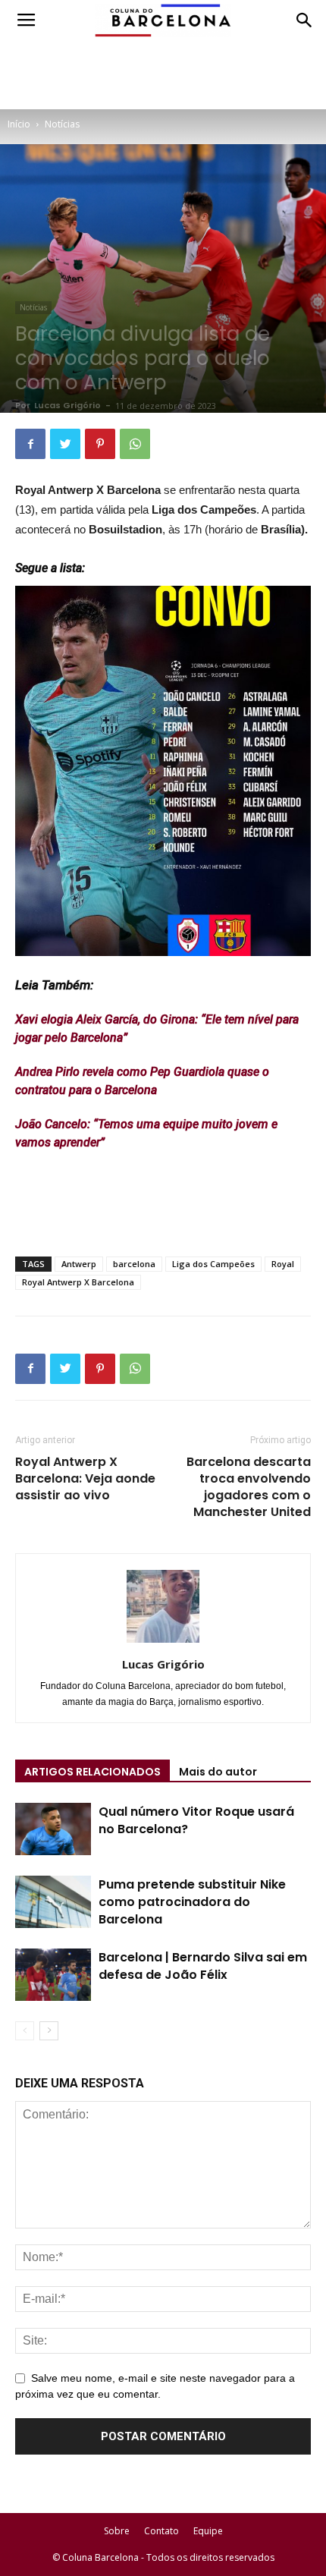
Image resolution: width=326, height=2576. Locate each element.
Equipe (208, 2531)
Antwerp (79, 1264)
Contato (161, 2531)
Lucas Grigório (67, 405)
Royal (283, 1264)
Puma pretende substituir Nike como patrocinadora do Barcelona (192, 1902)
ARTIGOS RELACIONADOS (92, 1772)
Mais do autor (218, 1772)
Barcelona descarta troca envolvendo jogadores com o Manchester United (249, 1487)
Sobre (117, 2531)
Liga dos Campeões (213, 1264)
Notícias (62, 124)
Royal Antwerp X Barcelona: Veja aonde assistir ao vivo (85, 1479)
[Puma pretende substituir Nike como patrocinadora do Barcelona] (53, 1902)
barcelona (134, 1264)
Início (19, 124)
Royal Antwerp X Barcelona (78, 1282)
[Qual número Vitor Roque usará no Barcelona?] (53, 1829)
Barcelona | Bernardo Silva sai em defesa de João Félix (203, 1966)
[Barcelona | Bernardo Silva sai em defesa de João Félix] (53, 1975)
